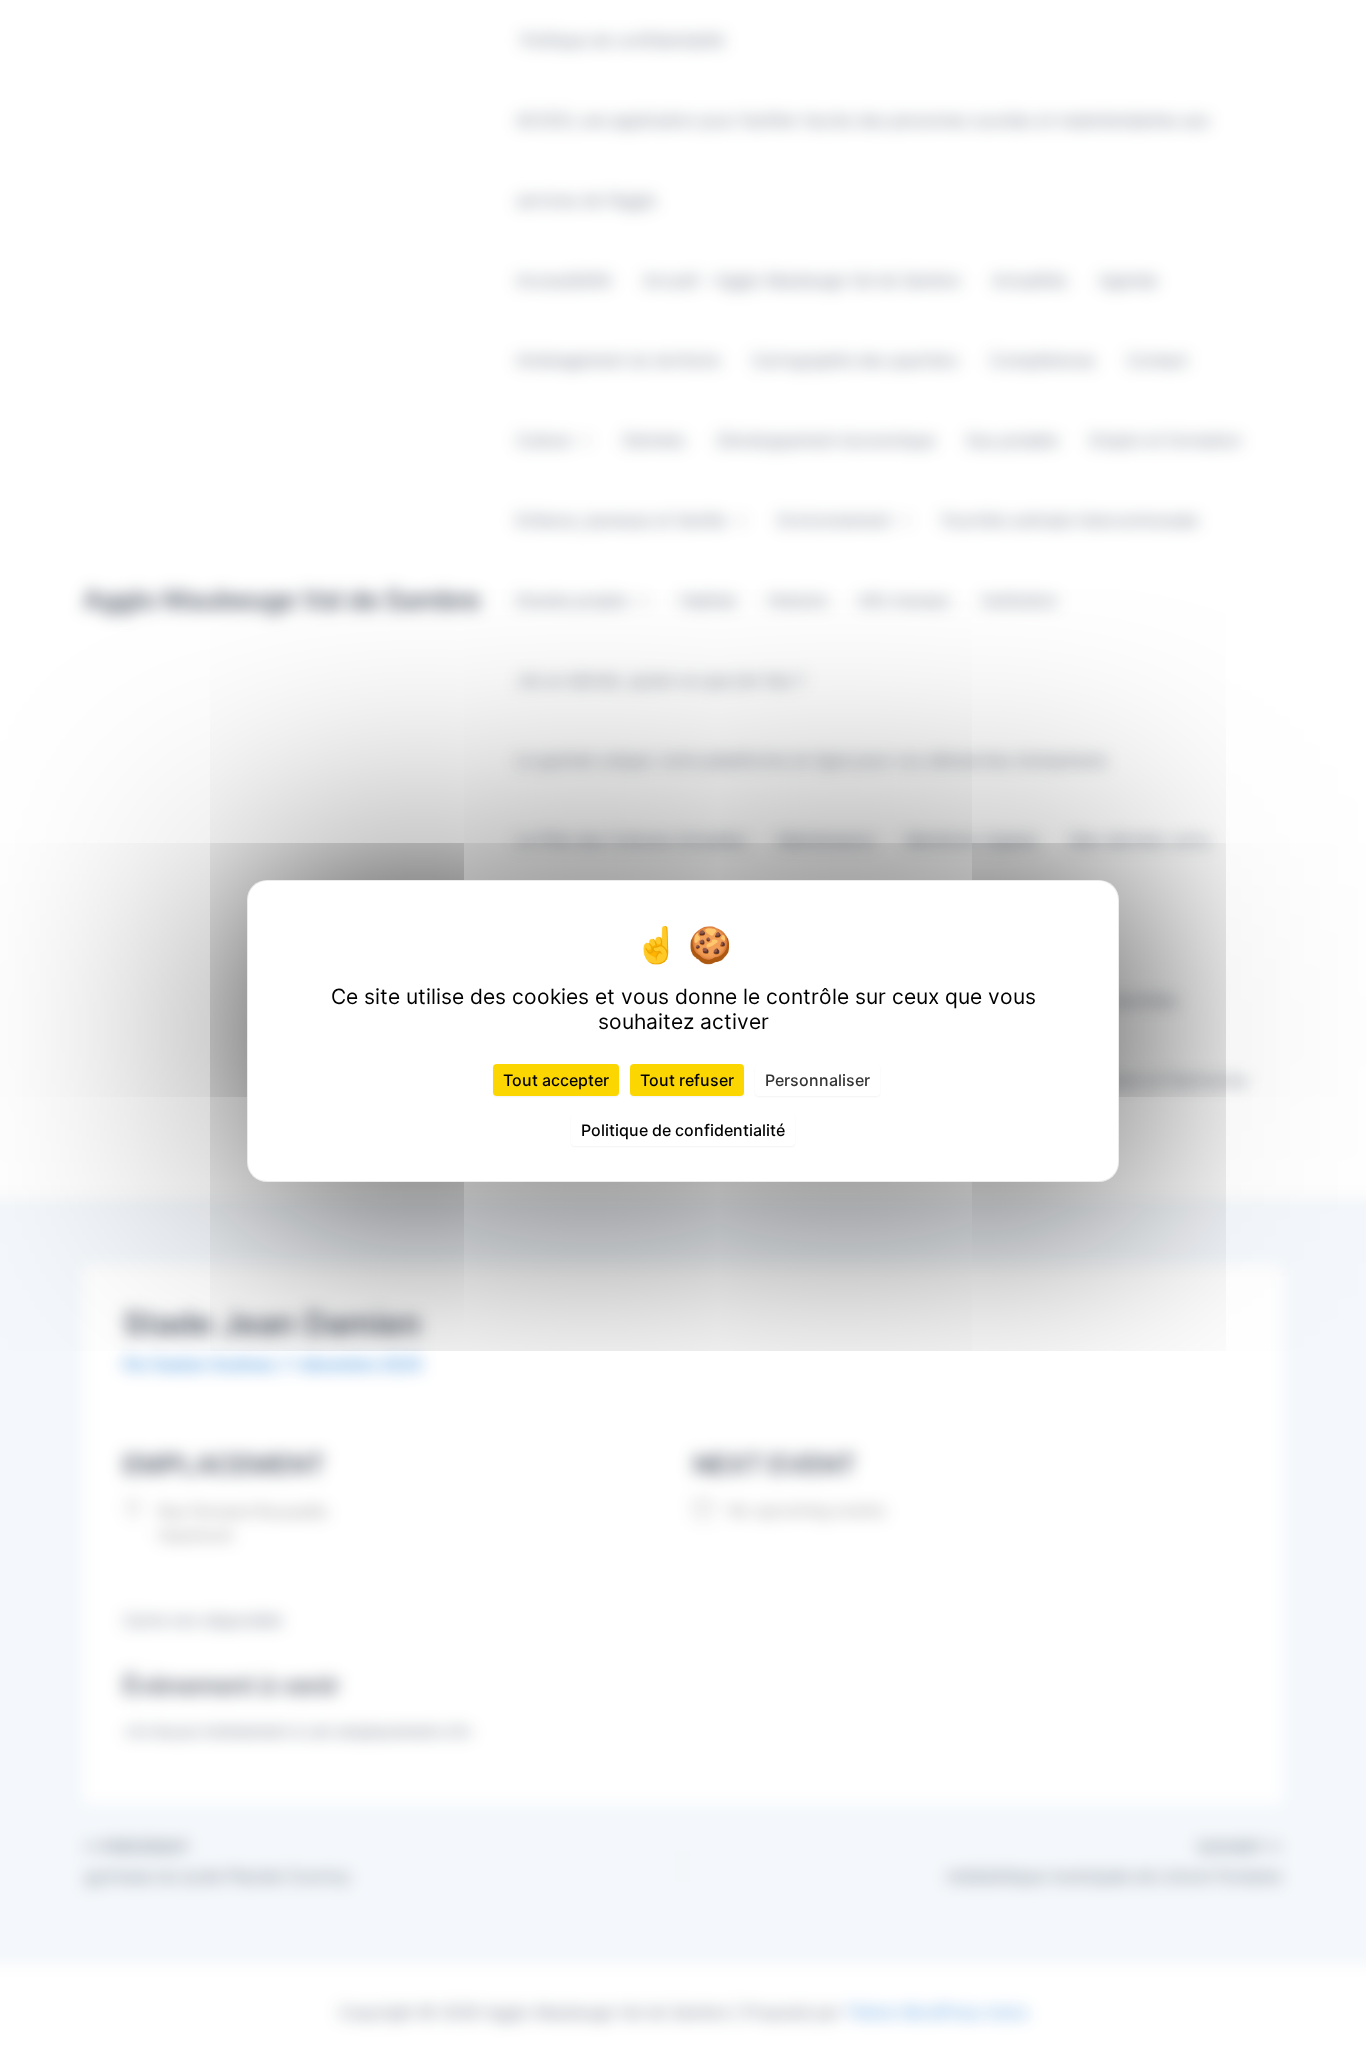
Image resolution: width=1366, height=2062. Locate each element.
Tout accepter (556, 1080)
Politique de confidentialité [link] (683, 1130)
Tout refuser (687, 1080)
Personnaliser (817, 1080)
